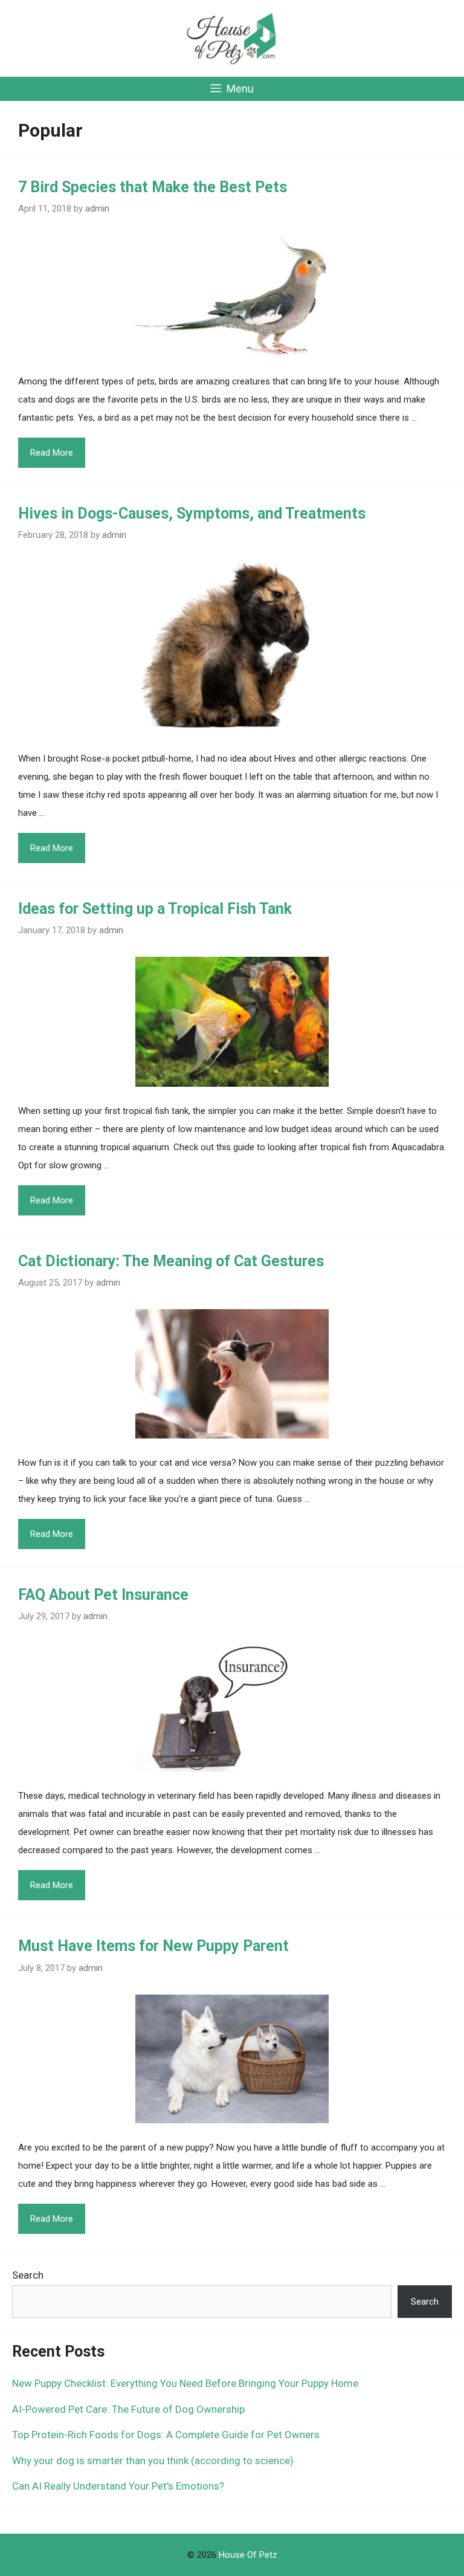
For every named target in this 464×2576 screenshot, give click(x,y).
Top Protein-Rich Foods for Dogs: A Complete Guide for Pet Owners (166, 2435)
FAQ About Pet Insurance (103, 1595)
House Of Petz (248, 2555)
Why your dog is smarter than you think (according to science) (153, 2461)
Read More (52, 453)
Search (28, 2275)
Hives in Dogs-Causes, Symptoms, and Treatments (192, 513)
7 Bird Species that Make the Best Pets (153, 187)
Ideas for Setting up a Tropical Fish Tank (155, 909)
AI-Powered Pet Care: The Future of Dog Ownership (128, 2409)
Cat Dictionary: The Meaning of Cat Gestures (171, 1261)
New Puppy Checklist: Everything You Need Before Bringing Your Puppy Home (185, 2383)
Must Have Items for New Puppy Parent (153, 1946)
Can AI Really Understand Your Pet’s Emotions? (118, 2486)
